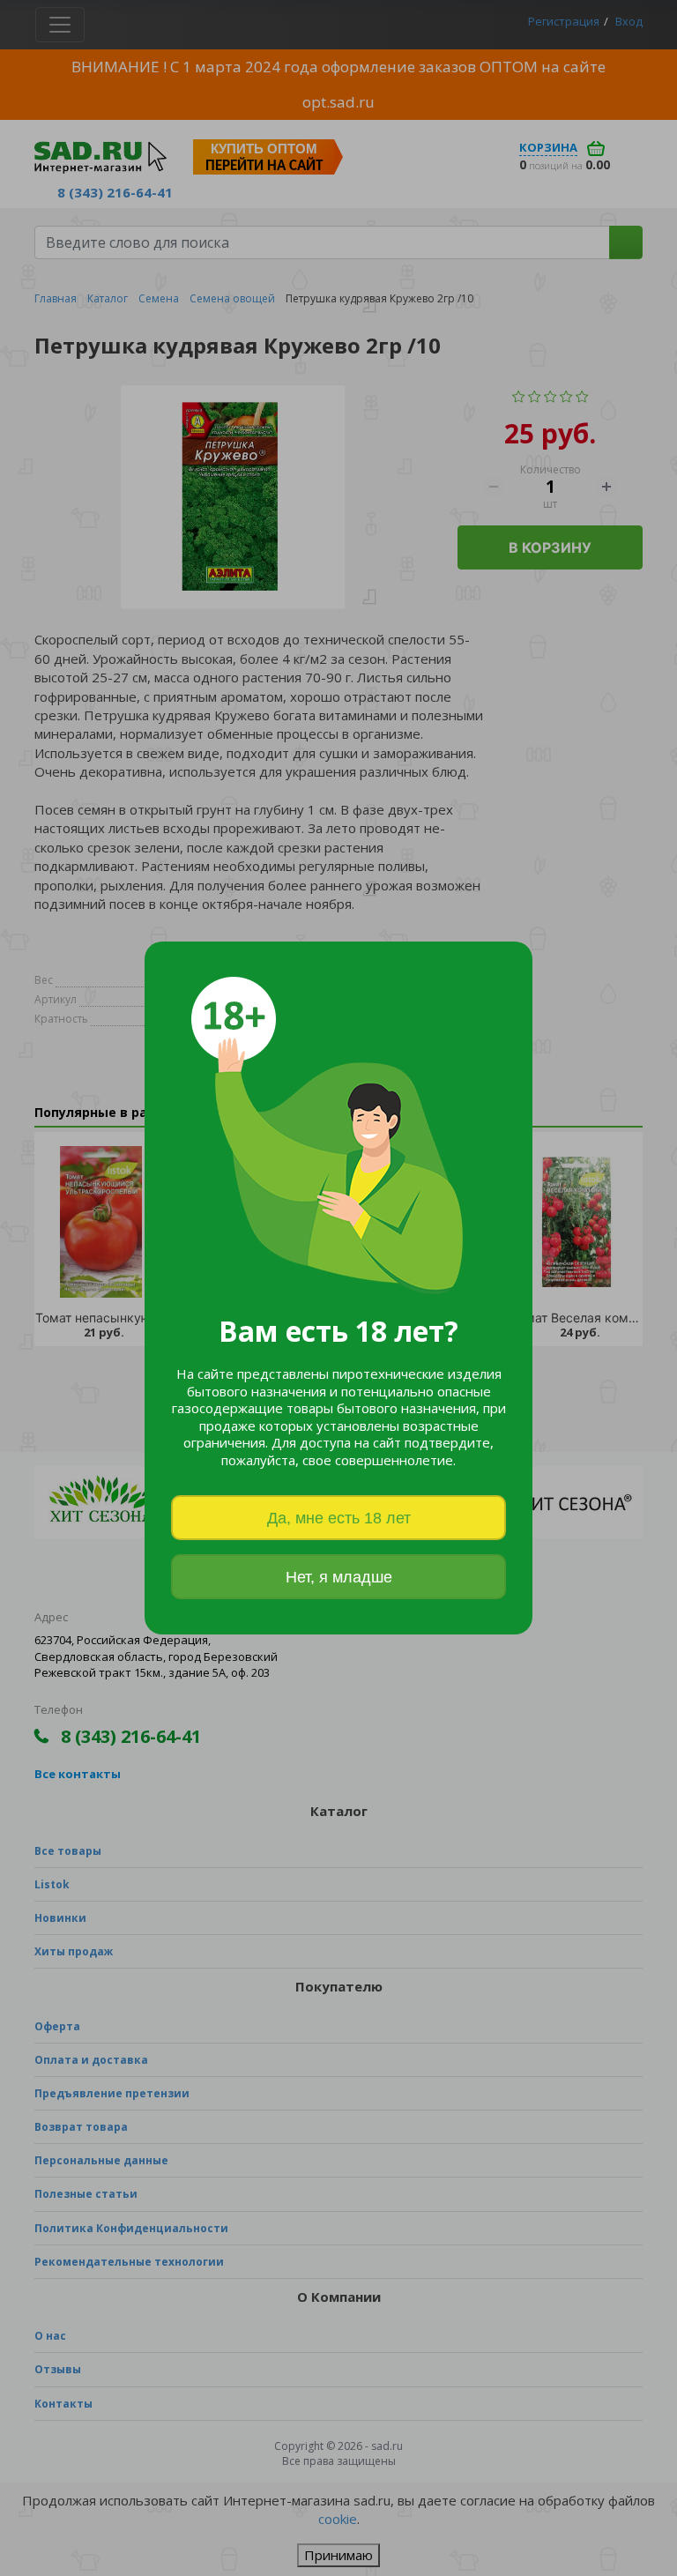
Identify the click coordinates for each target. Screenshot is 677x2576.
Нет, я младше (339, 1577)
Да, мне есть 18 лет (339, 1518)
